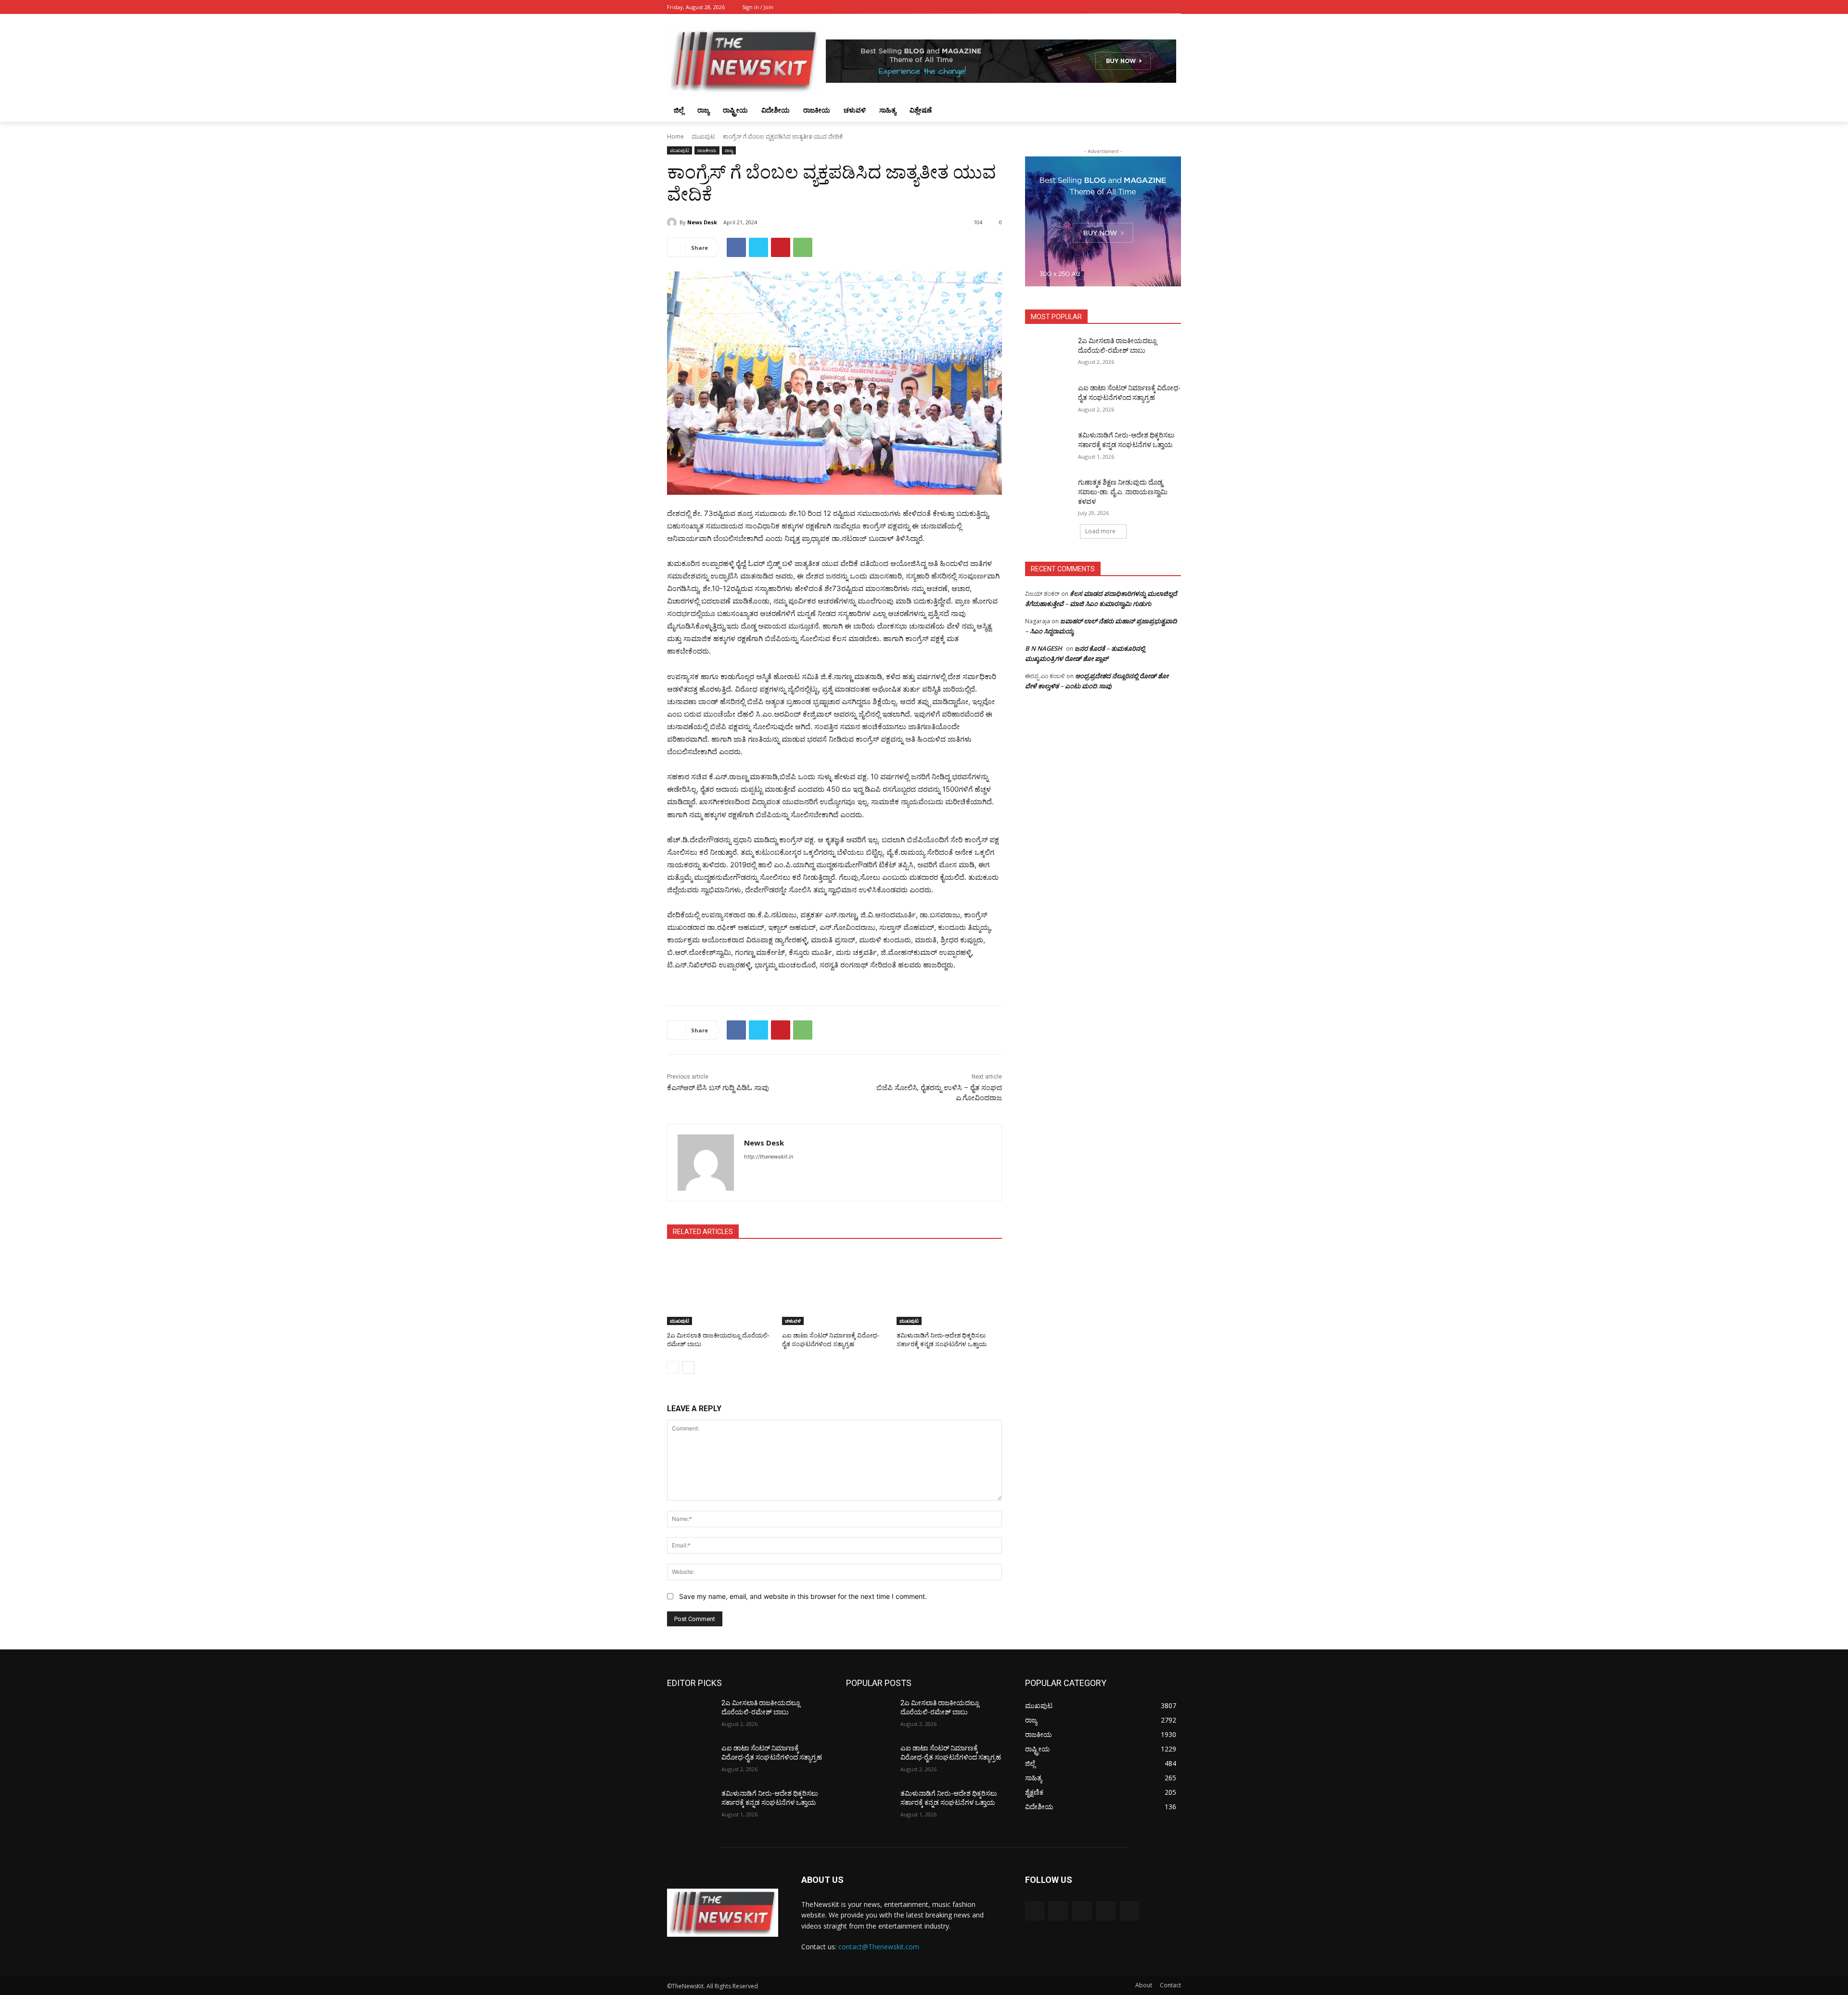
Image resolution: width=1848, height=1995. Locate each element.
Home (675, 136)
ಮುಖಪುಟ (703, 136)
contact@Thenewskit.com (879, 1947)
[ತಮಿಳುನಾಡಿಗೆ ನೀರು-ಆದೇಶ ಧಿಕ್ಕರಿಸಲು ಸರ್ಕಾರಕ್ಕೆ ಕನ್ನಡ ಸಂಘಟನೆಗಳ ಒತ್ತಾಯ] (949, 1288)
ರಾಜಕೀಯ (707, 150)
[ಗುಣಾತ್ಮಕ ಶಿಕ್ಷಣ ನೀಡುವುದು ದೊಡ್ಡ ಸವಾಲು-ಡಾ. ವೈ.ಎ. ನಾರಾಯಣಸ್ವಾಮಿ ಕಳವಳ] (1048, 494)
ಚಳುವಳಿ (793, 1321)
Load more (1100, 531)
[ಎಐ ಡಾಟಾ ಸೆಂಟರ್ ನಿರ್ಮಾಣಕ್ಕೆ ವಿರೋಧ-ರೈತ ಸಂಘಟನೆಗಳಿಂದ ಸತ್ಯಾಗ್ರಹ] (835, 1288)
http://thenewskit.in (769, 1157)
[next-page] (688, 1367)
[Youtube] (1175, 7)
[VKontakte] (1129, 1911)
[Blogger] (1034, 1911)
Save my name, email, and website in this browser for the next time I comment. (803, 1596)
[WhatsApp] (803, 247)
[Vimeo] (1162, 7)
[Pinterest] (781, 247)
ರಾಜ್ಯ (729, 150)
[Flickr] (1082, 1911)
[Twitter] (1149, 7)
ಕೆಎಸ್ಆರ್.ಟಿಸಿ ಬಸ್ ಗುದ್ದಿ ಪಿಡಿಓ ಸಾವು (718, 1088)
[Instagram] (1136, 7)
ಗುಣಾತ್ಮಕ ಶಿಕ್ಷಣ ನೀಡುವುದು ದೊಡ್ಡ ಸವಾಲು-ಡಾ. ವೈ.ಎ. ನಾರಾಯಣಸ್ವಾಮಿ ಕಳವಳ (1123, 492)
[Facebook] (1122, 7)
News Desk (702, 222)
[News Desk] (673, 222)
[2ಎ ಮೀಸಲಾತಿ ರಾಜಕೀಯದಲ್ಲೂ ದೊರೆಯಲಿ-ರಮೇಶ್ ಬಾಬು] (720, 1288)
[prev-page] (673, 1367)
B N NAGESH (1044, 648)
